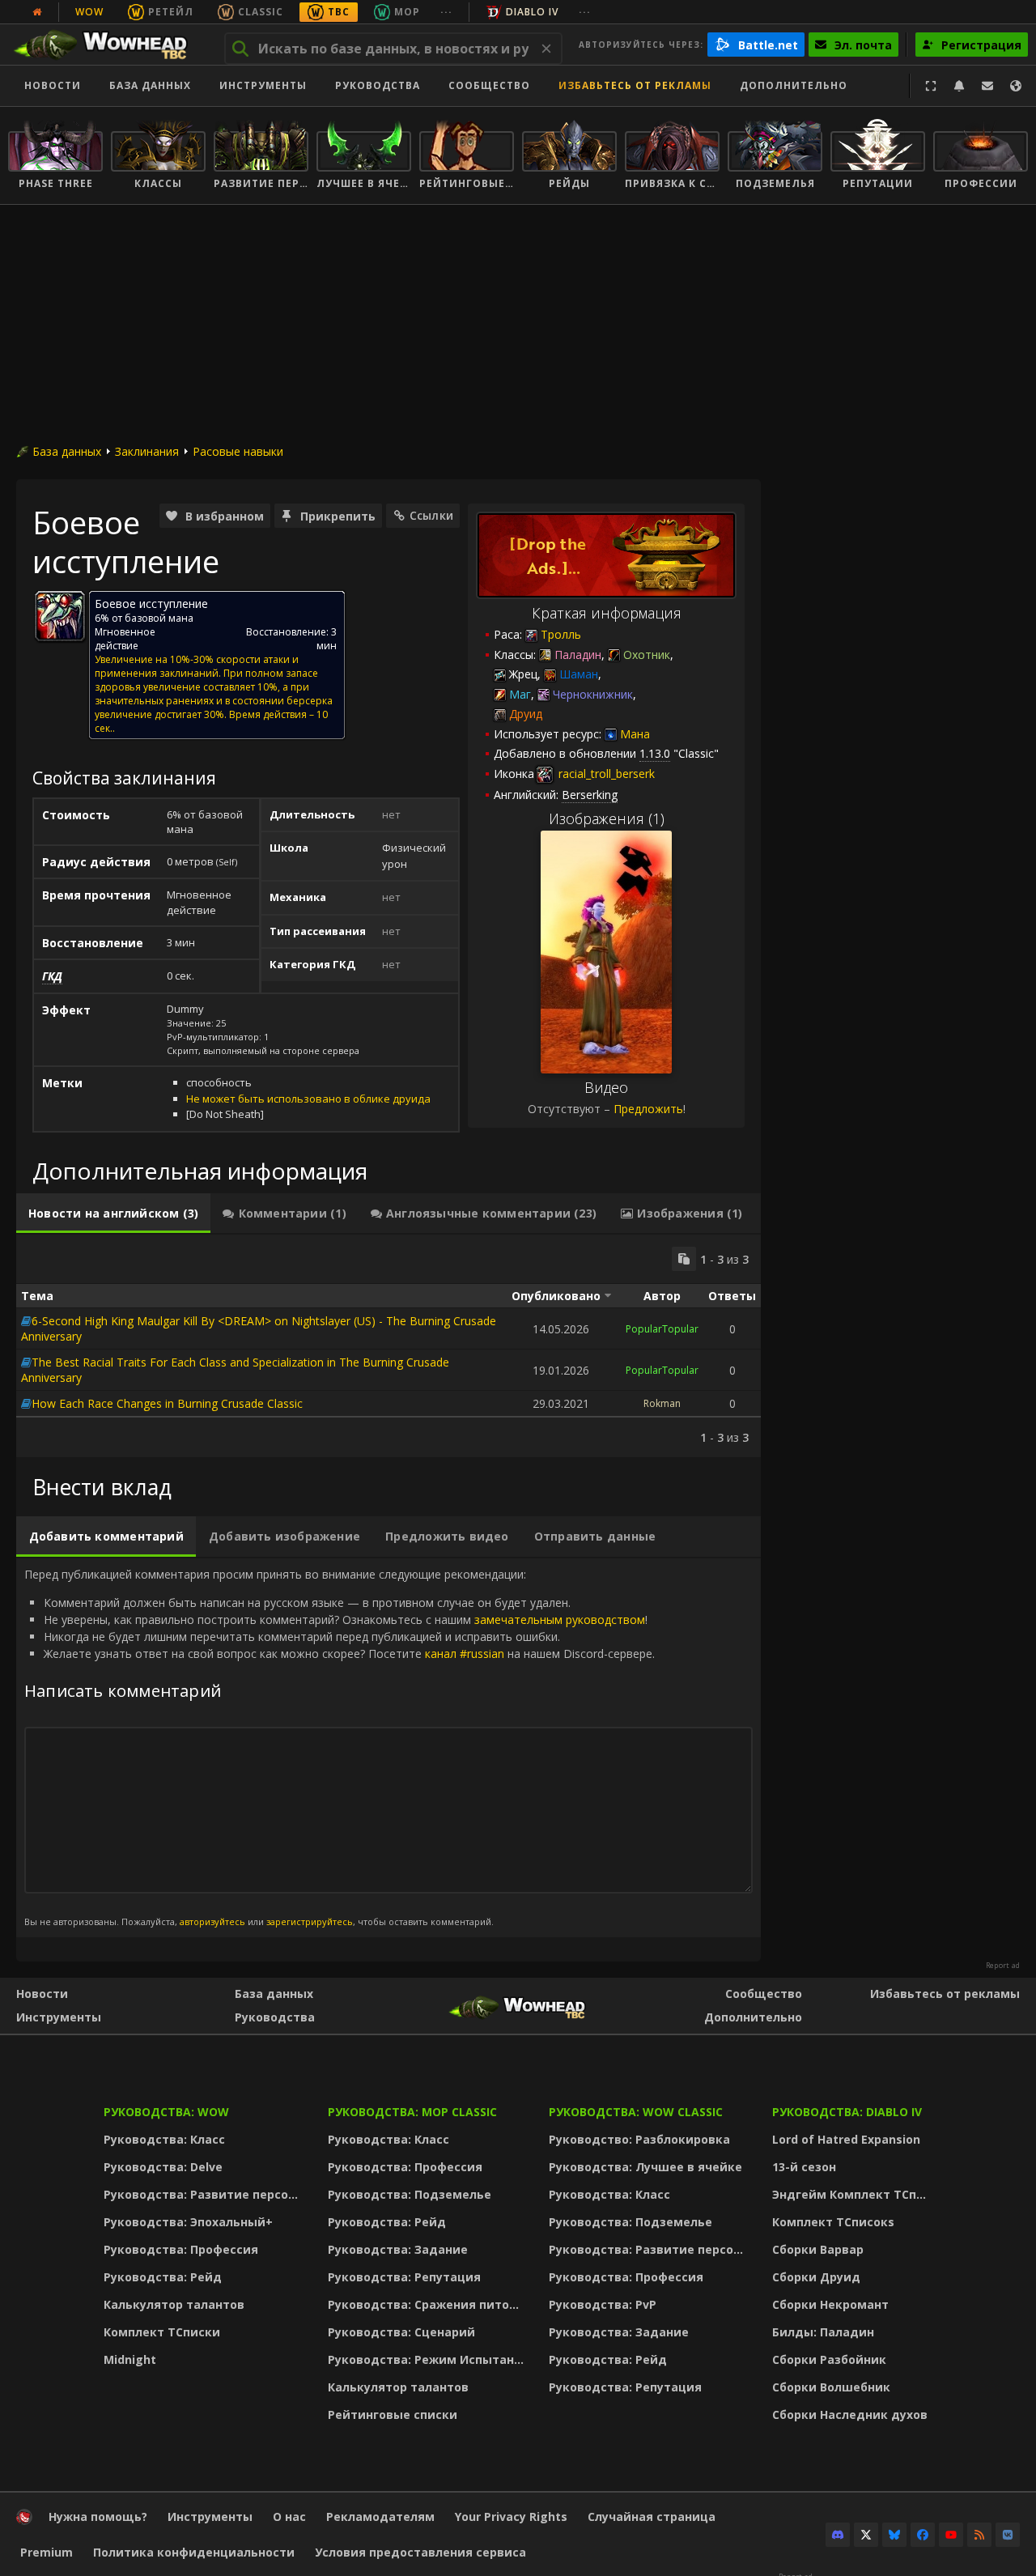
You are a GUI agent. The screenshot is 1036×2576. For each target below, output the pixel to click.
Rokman (662, 1403)
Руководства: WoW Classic (636, 2112)
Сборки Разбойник (829, 2359)
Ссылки (431, 515)
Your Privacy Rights (511, 2516)
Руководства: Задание (398, 2249)
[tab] (113, 1214)
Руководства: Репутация (404, 2277)
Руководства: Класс (164, 2139)
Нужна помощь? (98, 2516)
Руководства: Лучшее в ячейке (645, 2167)
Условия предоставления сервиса (420, 2552)
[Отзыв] (987, 86)
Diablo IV (532, 12)
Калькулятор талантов (174, 2304)
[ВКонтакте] (1008, 2535)
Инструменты (59, 2017)
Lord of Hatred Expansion (846, 2139)
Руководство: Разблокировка (639, 2139)
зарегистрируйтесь (310, 1921)
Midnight (130, 2359)
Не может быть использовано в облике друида (308, 1099)
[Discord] (838, 2535)
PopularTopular (662, 1329)
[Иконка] (60, 616)
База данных (150, 85)
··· (446, 12)
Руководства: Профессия (181, 2249)
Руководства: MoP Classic (412, 2112)
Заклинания (147, 451)
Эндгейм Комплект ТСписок (854, 2194)
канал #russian (465, 1654)
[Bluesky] (894, 2535)
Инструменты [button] (263, 85)
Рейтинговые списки (393, 2414)
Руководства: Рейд (163, 2277)
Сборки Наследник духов (850, 2414)
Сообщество (489, 85)
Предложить (648, 1109)
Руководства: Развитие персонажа (205, 2194)
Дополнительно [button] (794, 85)
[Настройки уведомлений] (959, 86)
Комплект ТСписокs (833, 2222)
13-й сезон (804, 2167)
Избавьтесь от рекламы (635, 85)
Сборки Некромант (830, 2304)
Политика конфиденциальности (194, 2552)
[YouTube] (951, 2535)
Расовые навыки (238, 451)
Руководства (378, 85)
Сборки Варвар (818, 2249)
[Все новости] (37, 12)
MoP (407, 12)
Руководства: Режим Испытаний (429, 2359)
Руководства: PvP (603, 2304)
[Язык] (1016, 86)
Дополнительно (753, 2017)
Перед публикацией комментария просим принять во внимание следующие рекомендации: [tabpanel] (340, 1747)
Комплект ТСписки (162, 2332)
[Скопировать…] (684, 1259)
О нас (289, 2516)
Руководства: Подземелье (410, 2194)
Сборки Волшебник (831, 2387)
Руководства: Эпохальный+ (188, 2222)
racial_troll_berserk (605, 774)
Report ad (1003, 1966)
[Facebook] (923, 2535)
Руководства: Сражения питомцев (429, 2304)
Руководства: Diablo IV (847, 2112)
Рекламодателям (380, 2516)
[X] (866, 2535)
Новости (53, 85)
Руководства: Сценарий (401, 2332)
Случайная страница (652, 2516)
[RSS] (979, 2535)
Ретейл (171, 12)
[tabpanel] (388, 1346)
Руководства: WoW (166, 2112)
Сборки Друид (816, 2277)
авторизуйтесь (212, 1921)
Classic (261, 12)
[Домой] (108, 45)
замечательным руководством (560, 1620)
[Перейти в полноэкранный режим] (931, 86)
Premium (47, 2552)
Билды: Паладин (823, 2332)
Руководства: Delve (163, 2167)
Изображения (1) (607, 818)
